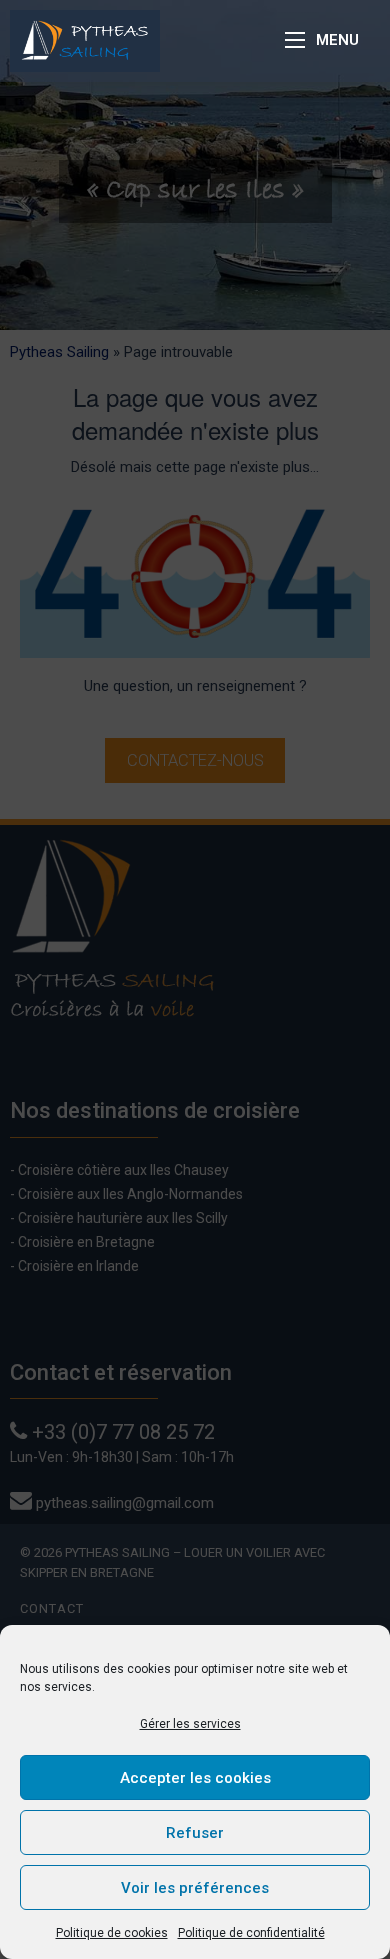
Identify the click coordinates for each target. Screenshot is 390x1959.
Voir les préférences (195, 1888)
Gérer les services (190, 1724)
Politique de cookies (112, 1933)
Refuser (195, 1833)
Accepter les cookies (195, 1778)
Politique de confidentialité (251, 1933)
